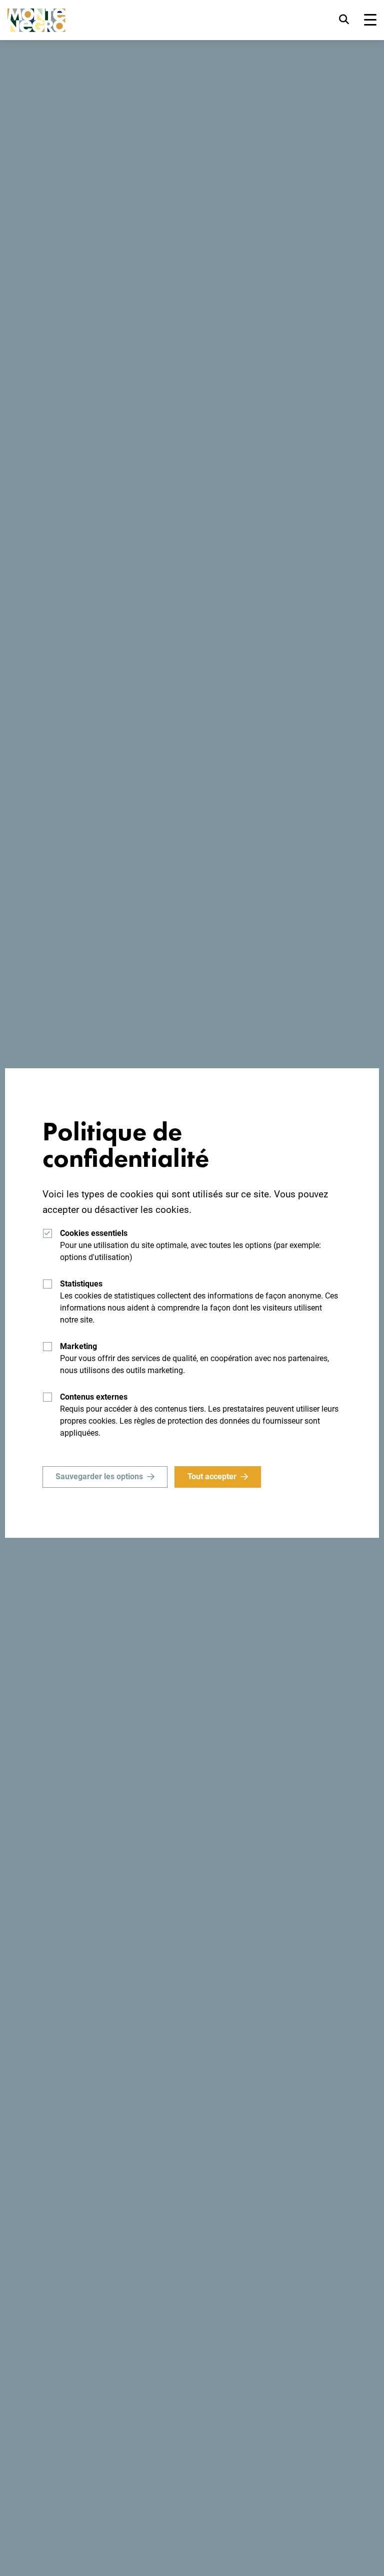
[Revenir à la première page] (36, 20)
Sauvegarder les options (99, 1476)
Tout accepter (212, 1476)
